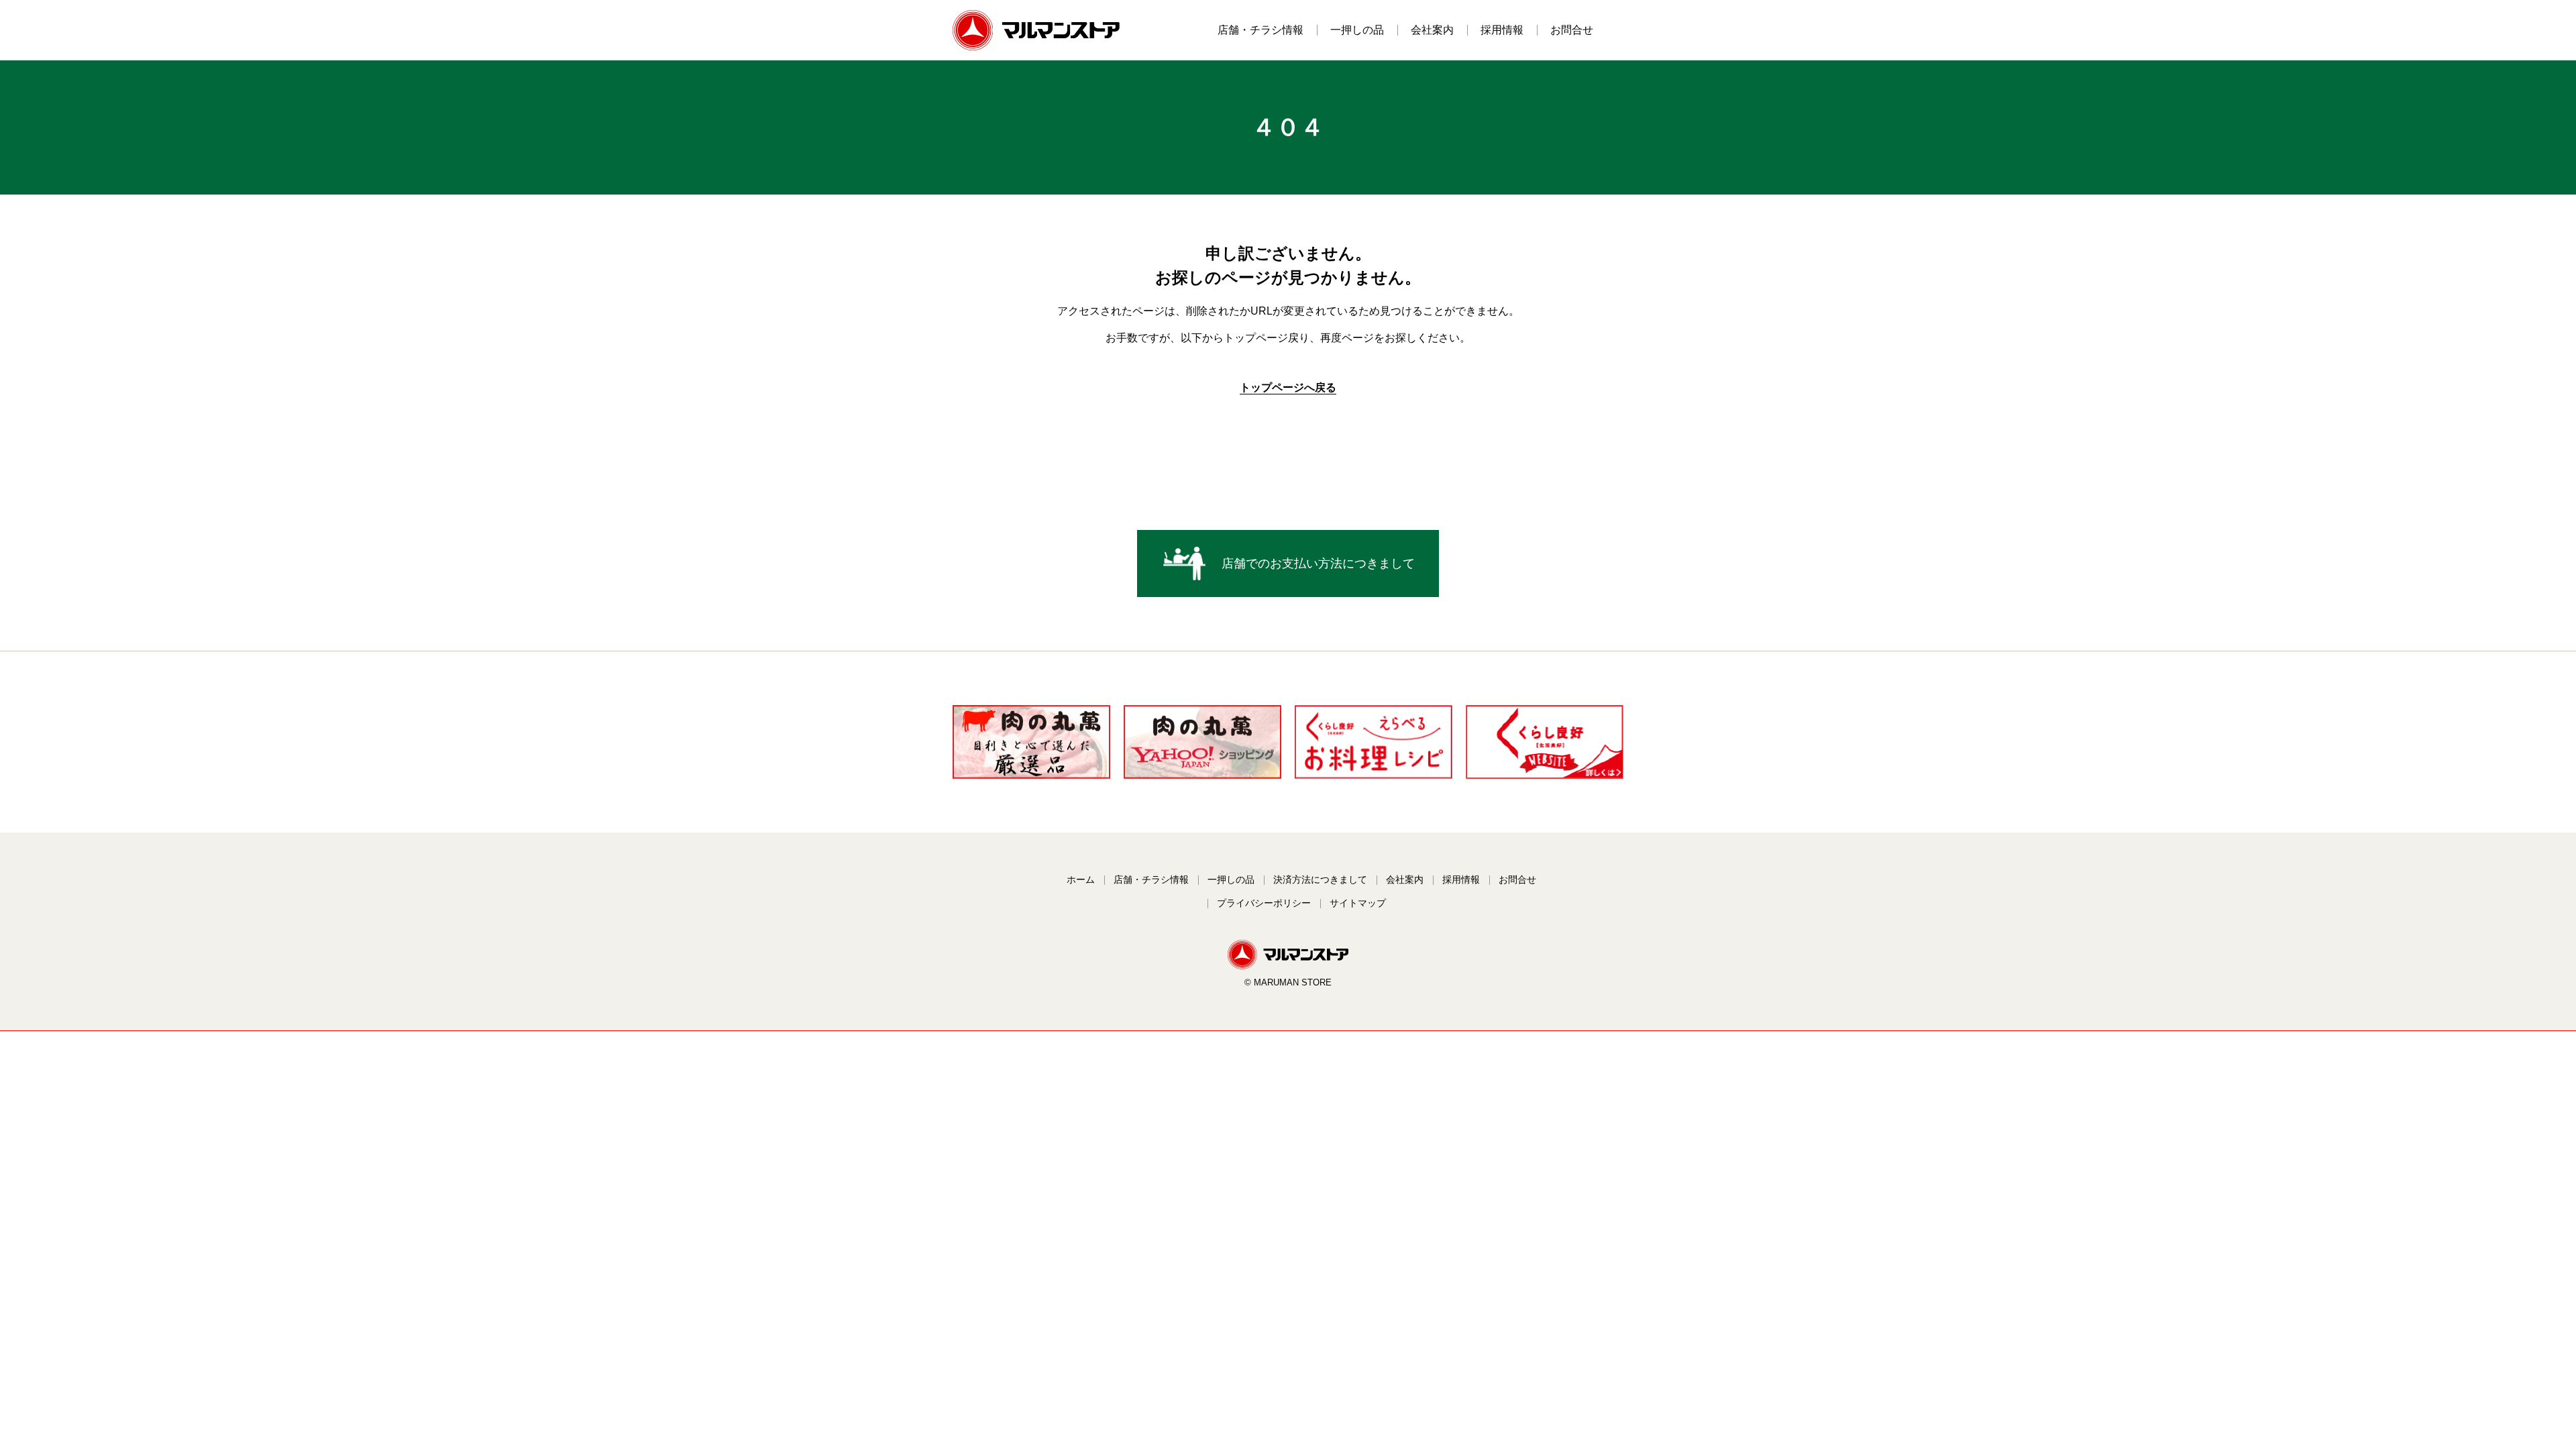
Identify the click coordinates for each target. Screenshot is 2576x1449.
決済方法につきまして (1320, 879)
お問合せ (1572, 30)
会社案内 (1432, 30)
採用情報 (1502, 30)
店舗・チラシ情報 (1260, 30)
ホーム (1081, 879)
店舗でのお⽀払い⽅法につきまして (1318, 563)
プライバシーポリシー (1264, 903)
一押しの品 (1357, 30)
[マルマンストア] (1288, 966)
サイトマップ (1358, 903)
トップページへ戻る (1288, 387)
